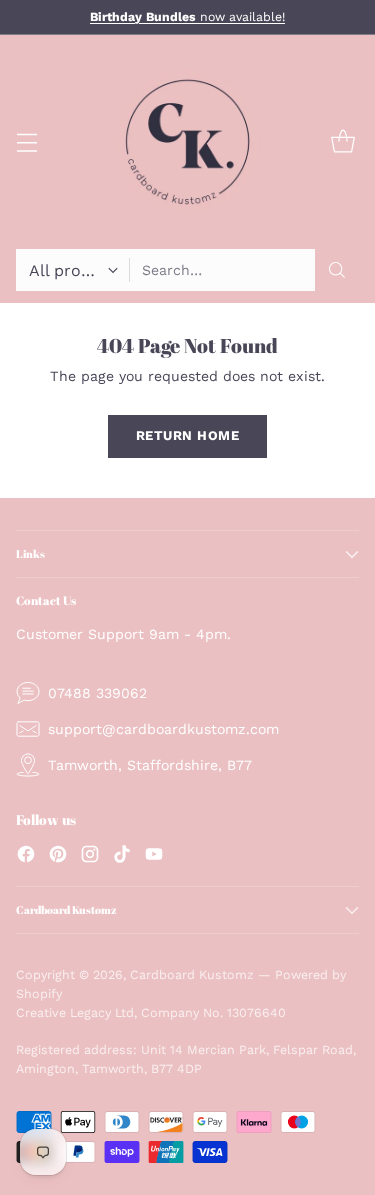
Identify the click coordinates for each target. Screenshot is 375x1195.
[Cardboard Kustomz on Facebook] (26, 857)
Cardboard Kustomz (192, 974)
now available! (187, 17)
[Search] (337, 270)
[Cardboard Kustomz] (188, 142)
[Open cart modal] (342, 142)
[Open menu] (26, 142)
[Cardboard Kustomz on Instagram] (90, 857)
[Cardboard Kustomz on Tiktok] (122, 857)
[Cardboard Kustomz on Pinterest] (58, 857)
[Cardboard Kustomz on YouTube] (154, 857)
